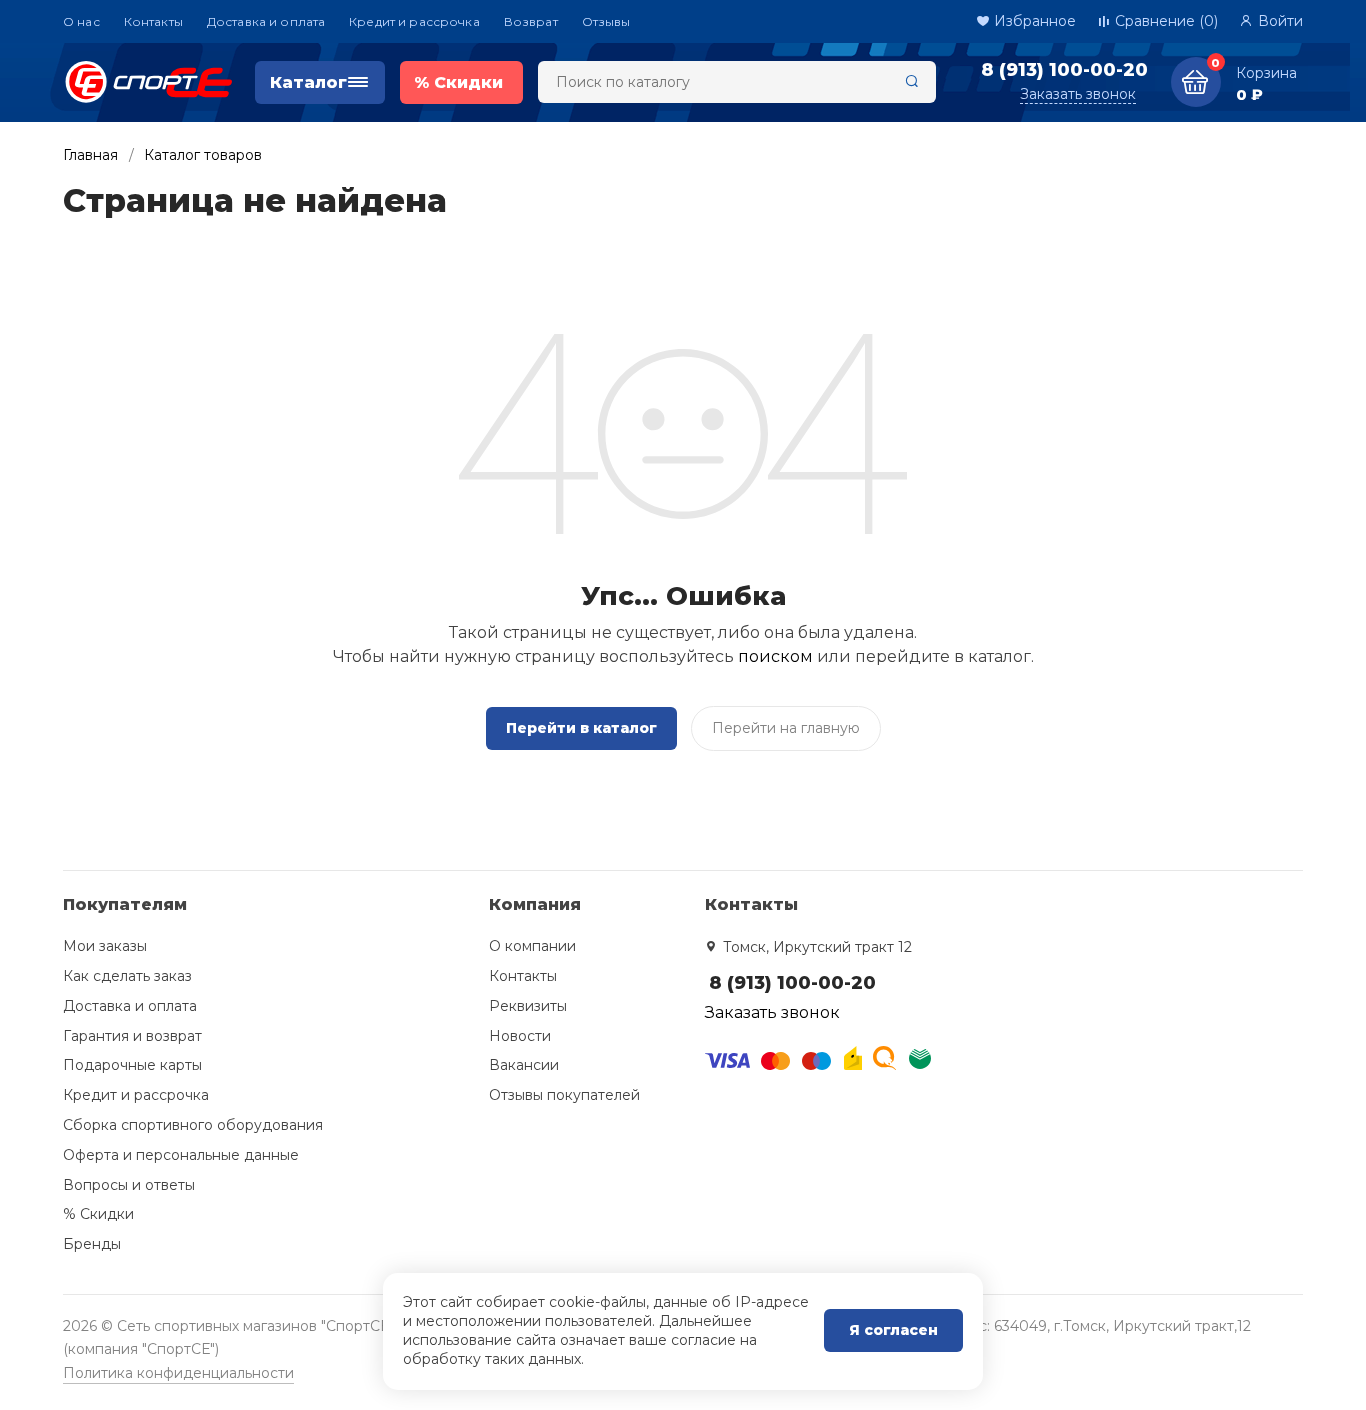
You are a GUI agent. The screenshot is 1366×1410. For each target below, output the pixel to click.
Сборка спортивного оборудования (193, 1125)
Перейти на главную (786, 728)
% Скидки (98, 1214)
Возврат (531, 21)
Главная (90, 155)
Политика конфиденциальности (178, 1373)
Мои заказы (105, 946)
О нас (81, 21)
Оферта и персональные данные (181, 1155)
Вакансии (524, 1065)
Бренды (92, 1244)
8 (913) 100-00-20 (1064, 70)
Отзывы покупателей (564, 1095)
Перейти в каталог (581, 728)
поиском (775, 656)
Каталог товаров (203, 155)
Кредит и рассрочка (414, 21)
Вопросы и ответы (129, 1185)
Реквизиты (528, 1006)
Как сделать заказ (127, 976)
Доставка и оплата (266, 21)
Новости (520, 1036)
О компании (532, 946)
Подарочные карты (132, 1065)
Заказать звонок (1078, 94)
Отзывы (606, 21)
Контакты (153, 21)
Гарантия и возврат (132, 1036)
